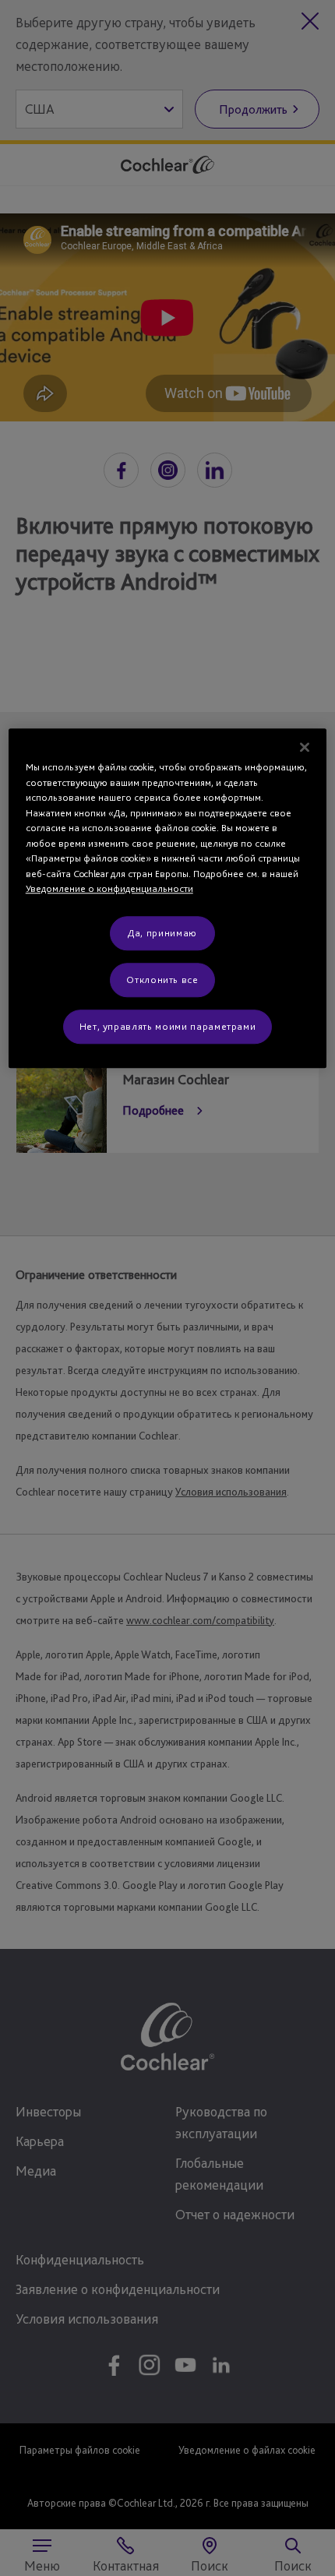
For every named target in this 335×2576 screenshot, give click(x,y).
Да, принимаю (162, 933)
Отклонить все (162, 980)
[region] (168, 898)
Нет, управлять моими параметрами (168, 1026)
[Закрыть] (305, 747)
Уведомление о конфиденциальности (109, 889)
